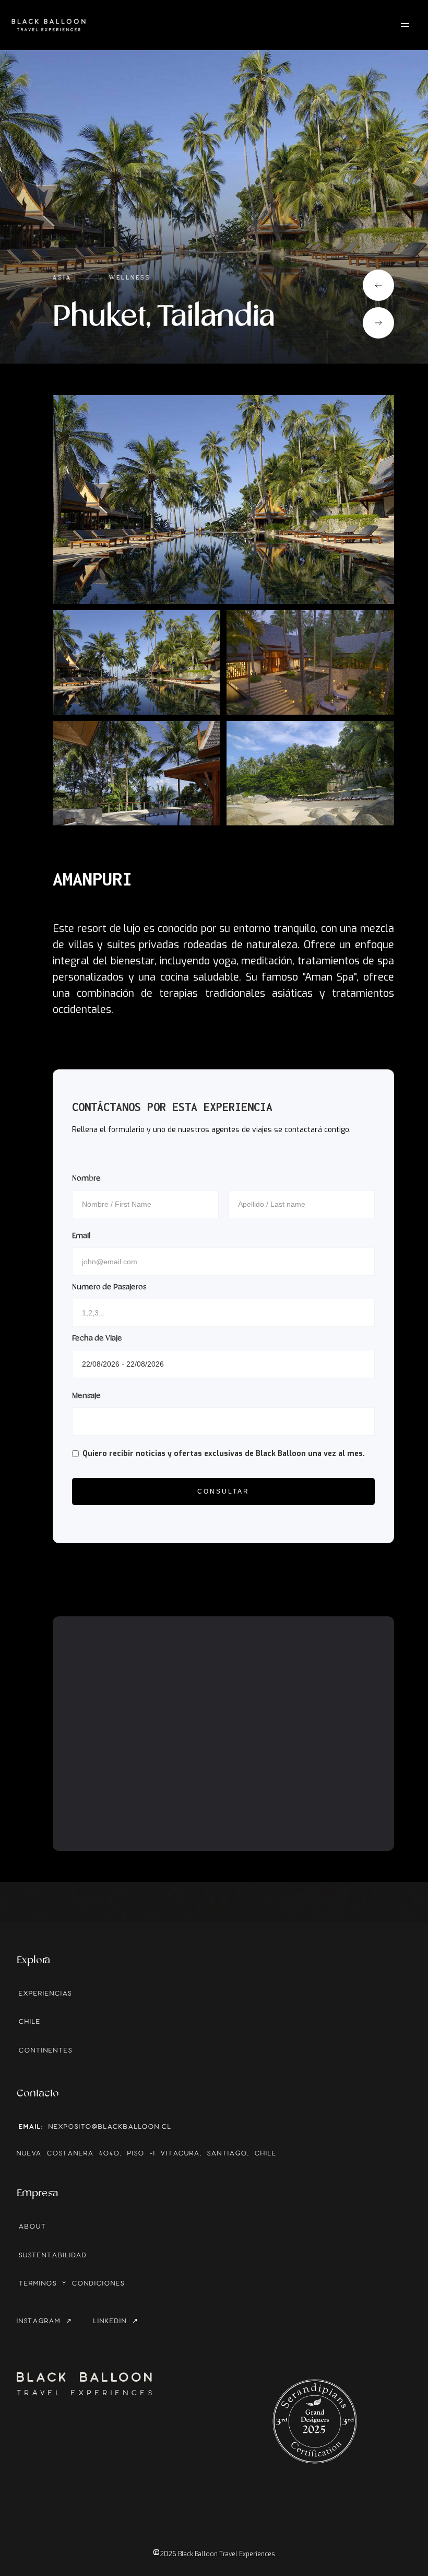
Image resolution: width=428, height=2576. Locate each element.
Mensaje (86, 1396)
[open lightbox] (223, 499)
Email (81, 1236)
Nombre (86, 1179)
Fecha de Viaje (97, 1338)
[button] (378, 285)
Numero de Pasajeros (109, 1287)
